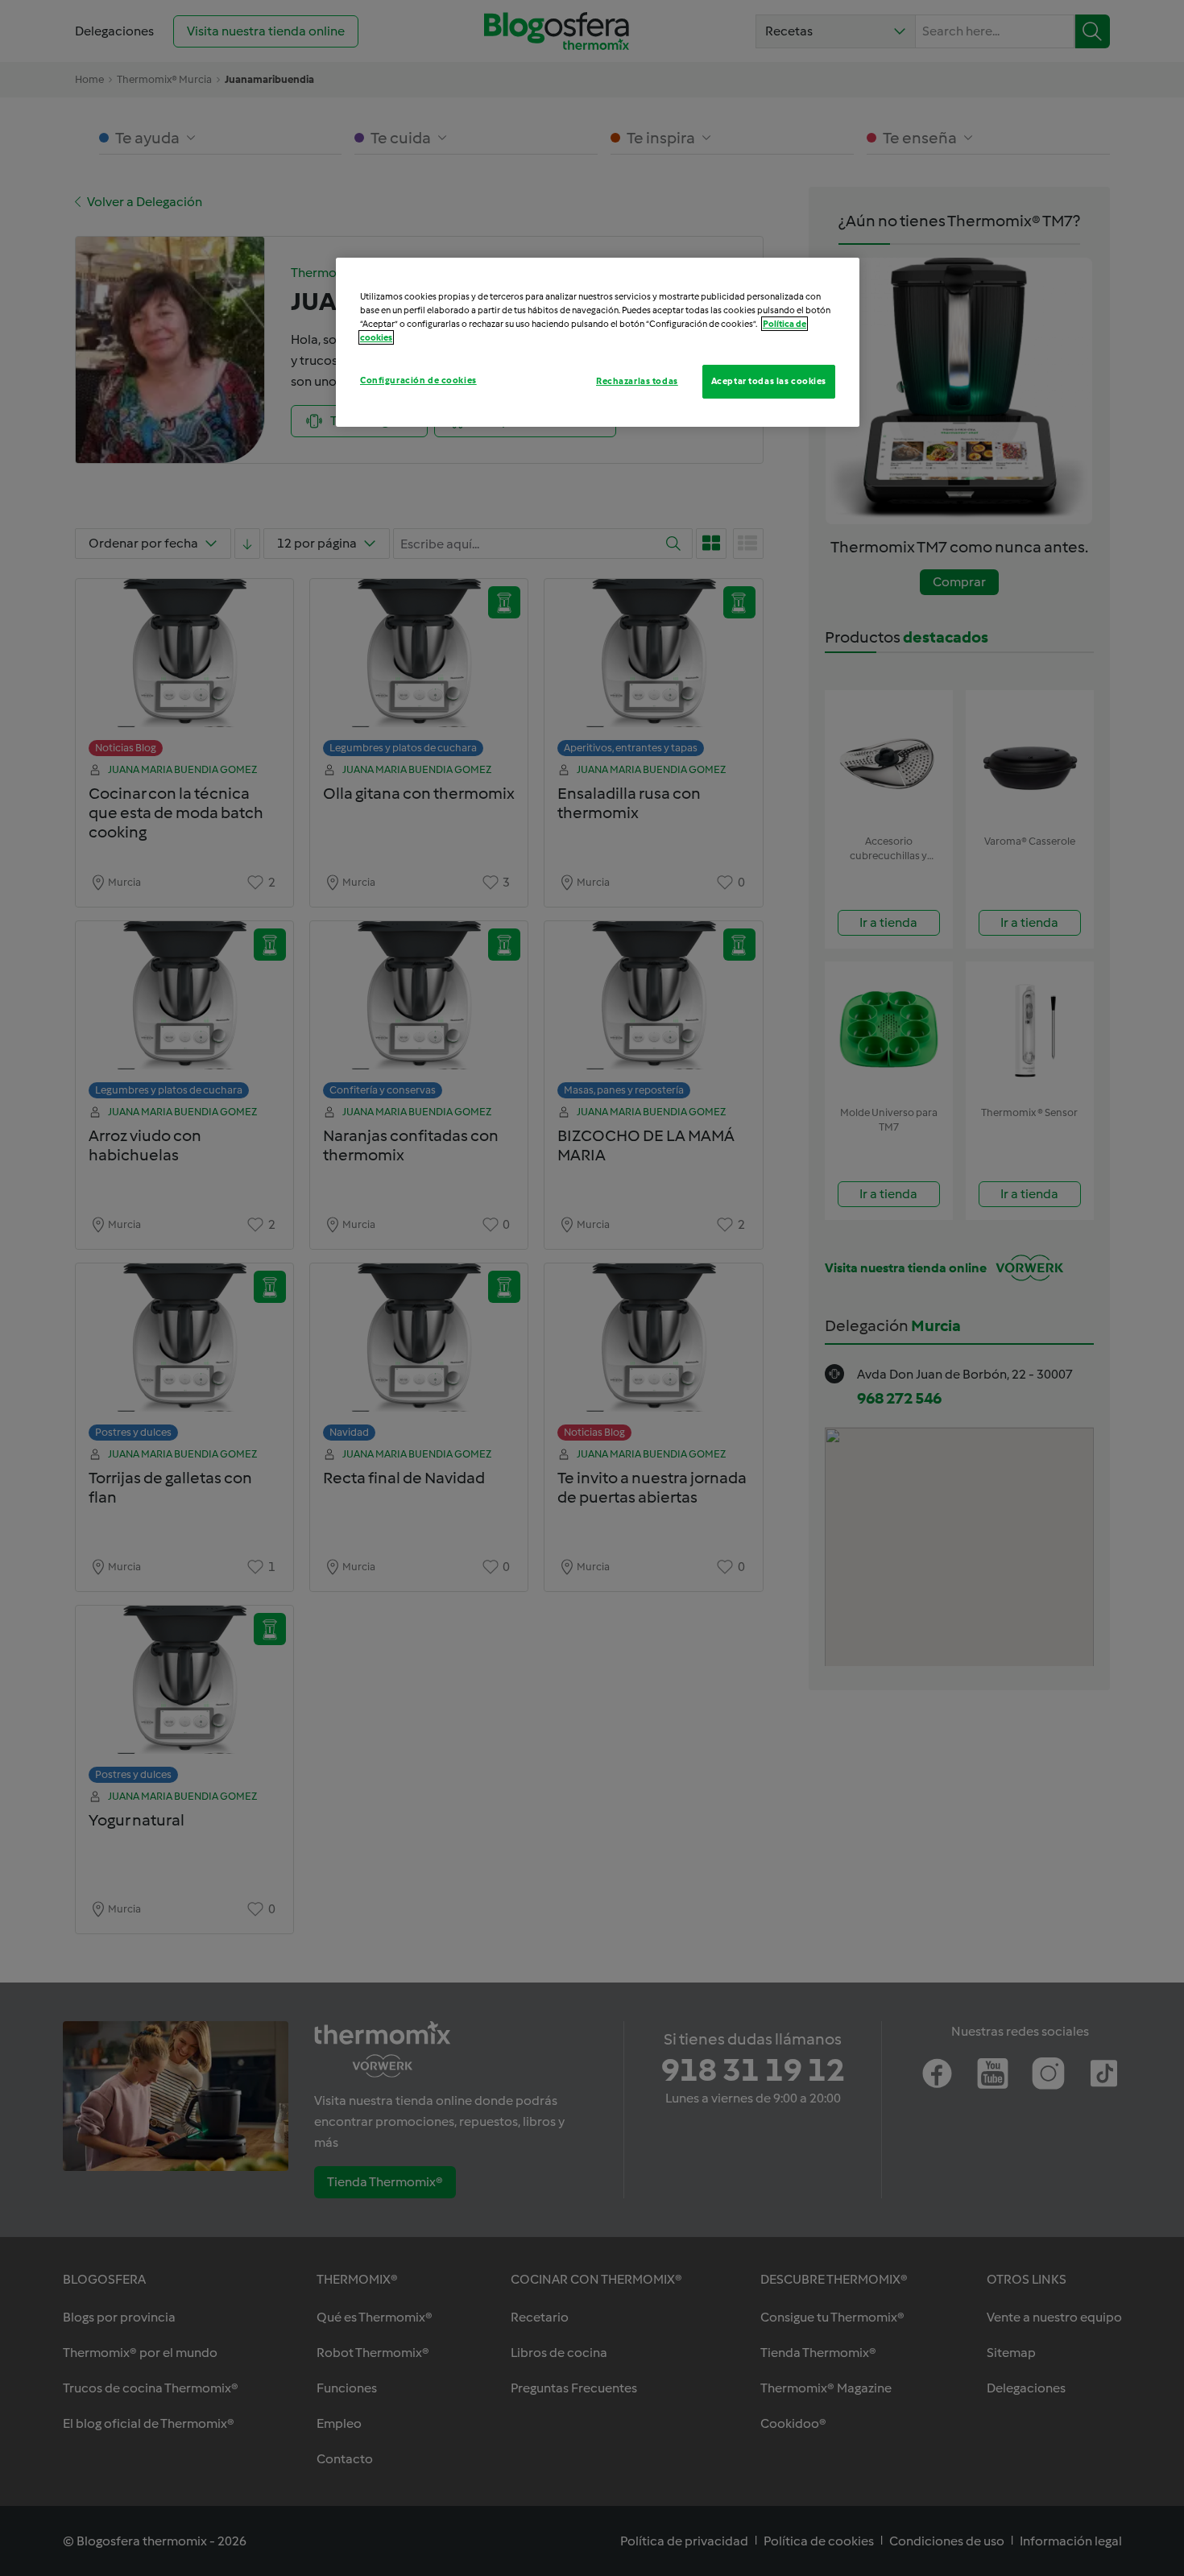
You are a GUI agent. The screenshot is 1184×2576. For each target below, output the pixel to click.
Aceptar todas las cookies (769, 381)
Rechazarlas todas (637, 381)
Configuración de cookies (418, 380)
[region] (598, 342)
